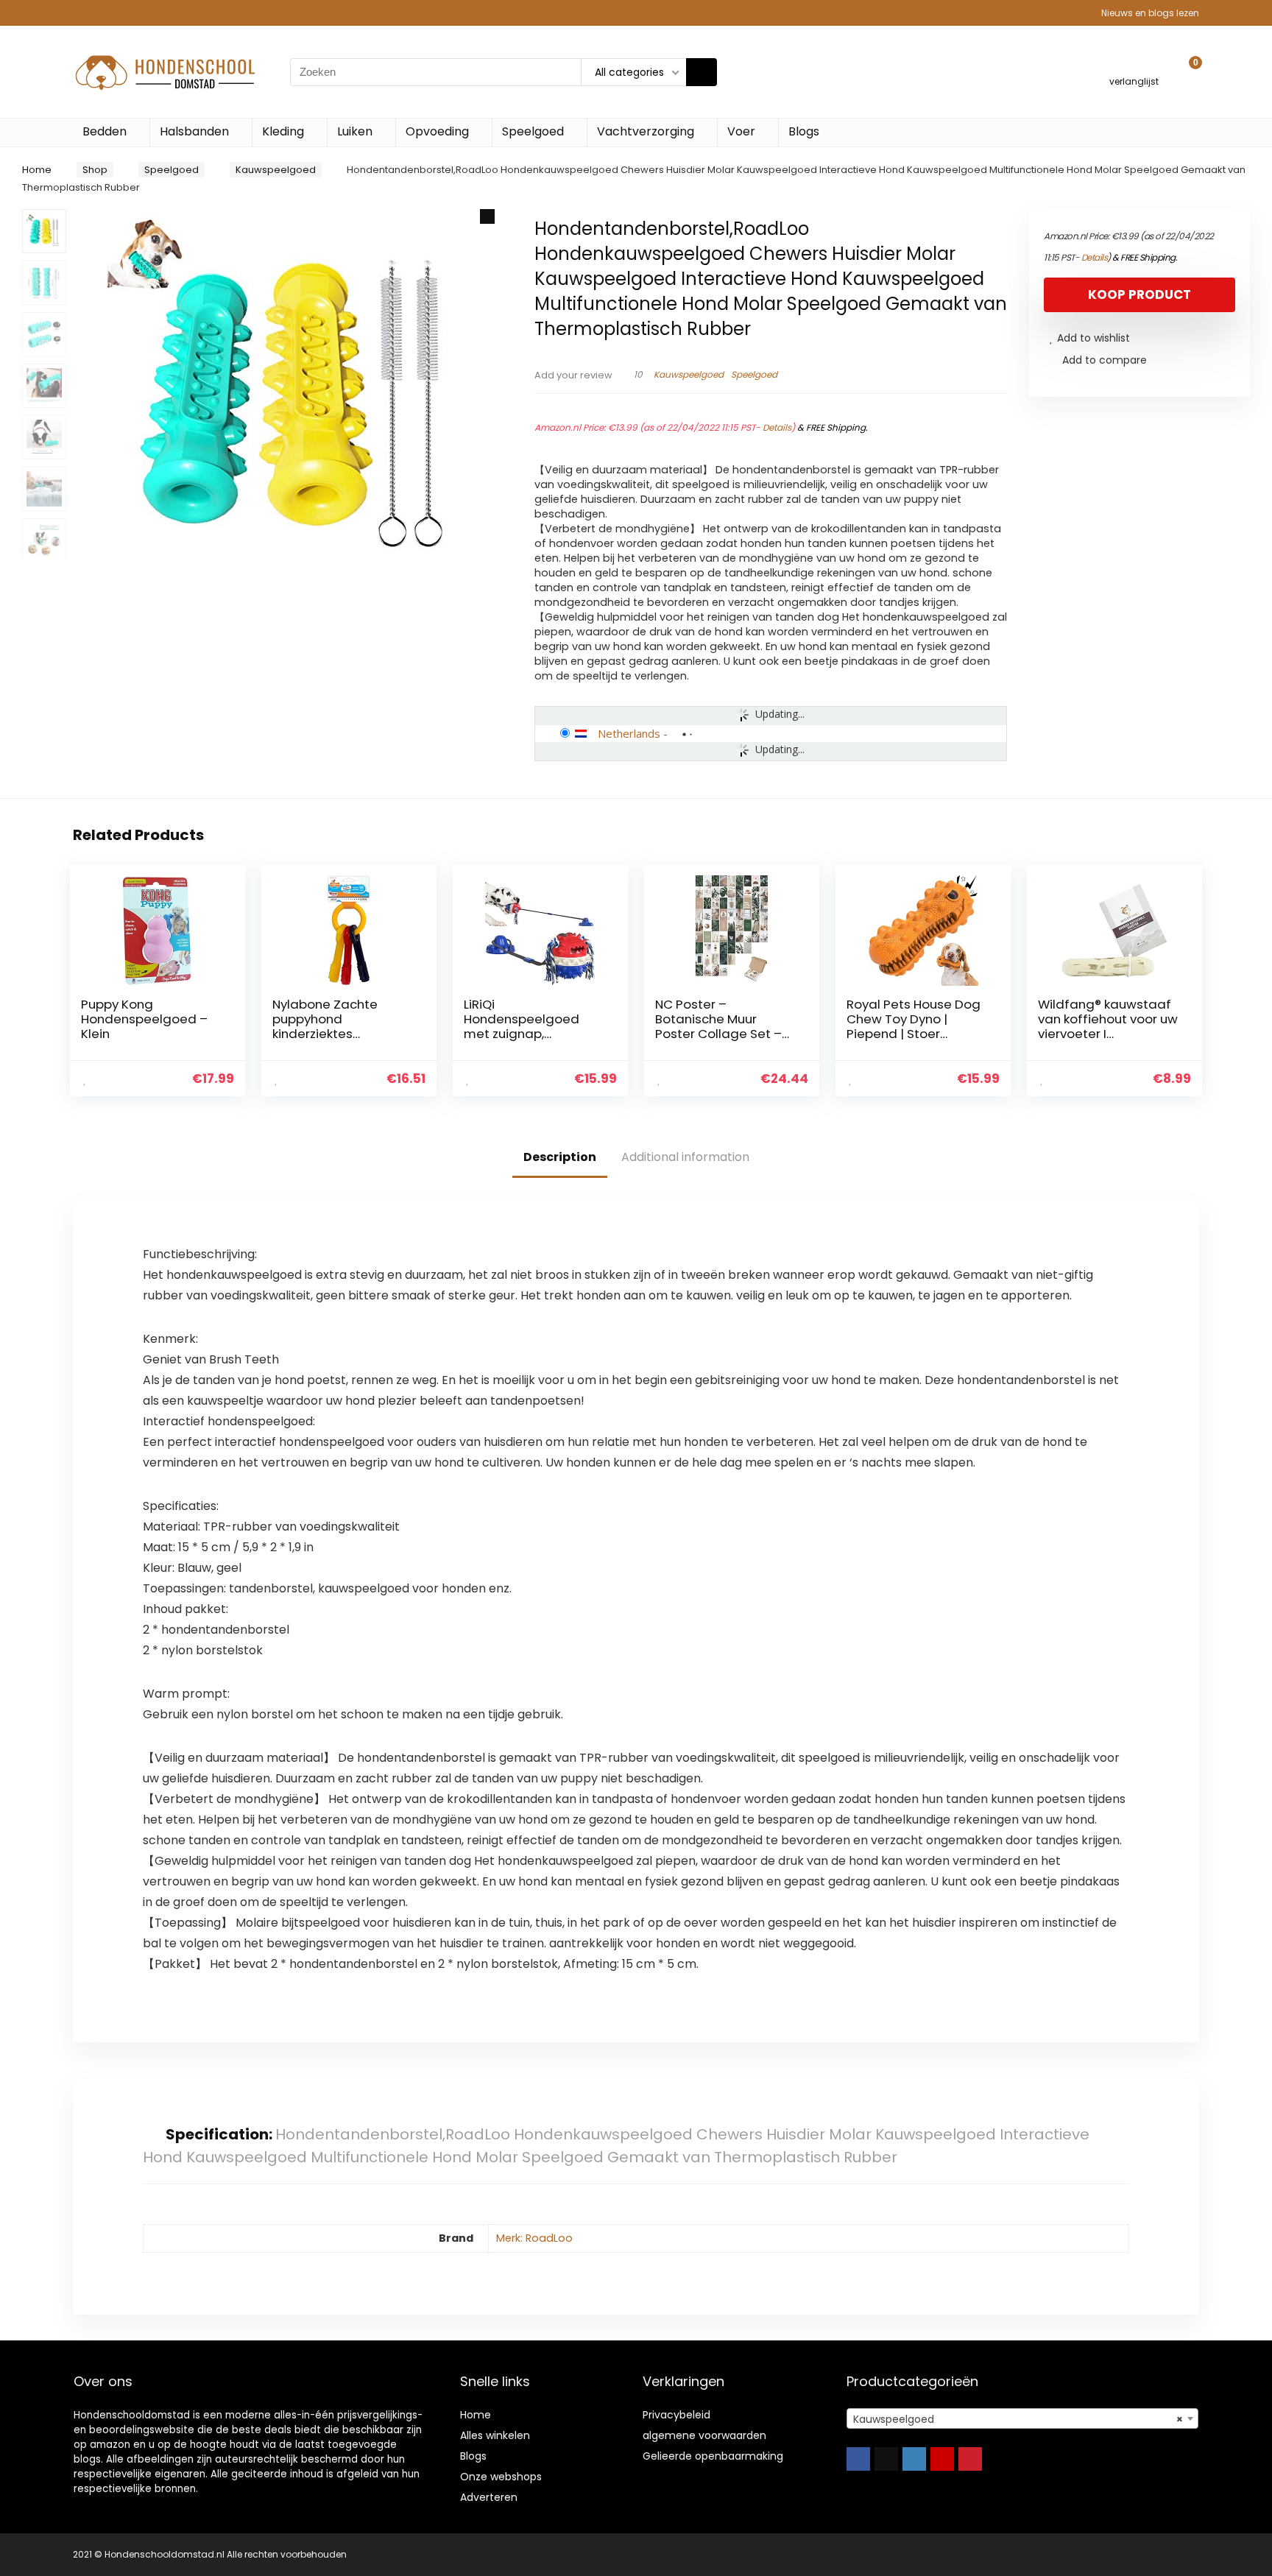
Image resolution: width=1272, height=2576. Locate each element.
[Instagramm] (914, 2459)
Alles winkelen (495, 2435)
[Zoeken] (702, 72)
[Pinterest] (970, 2459)
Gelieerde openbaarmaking (713, 2456)
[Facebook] (858, 2459)
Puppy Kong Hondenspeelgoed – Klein (144, 1019)
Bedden (105, 131)
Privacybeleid (676, 2415)
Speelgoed (533, 131)
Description (560, 1157)
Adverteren (489, 2497)
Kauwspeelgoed (276, 170)
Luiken (355, 131)
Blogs (804, 131)
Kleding (283, 131)
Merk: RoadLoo (534, 2238)
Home (37, 170)
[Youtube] (942, 2459)
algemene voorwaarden (704, 2435)
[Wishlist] (1134, 65)
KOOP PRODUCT (1139, 294)
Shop (95, 170)
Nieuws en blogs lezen (1150, 13)
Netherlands (629, 733)
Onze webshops (501, 2477)
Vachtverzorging (646, 131)
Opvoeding (437, 131)
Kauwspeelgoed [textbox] (1018, 2419)
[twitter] (886, 2459)
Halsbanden (194, 131)
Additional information (685, 1157)
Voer (741, 131)
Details (777, 427)
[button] (487, 216)
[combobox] (1022, 2418)
